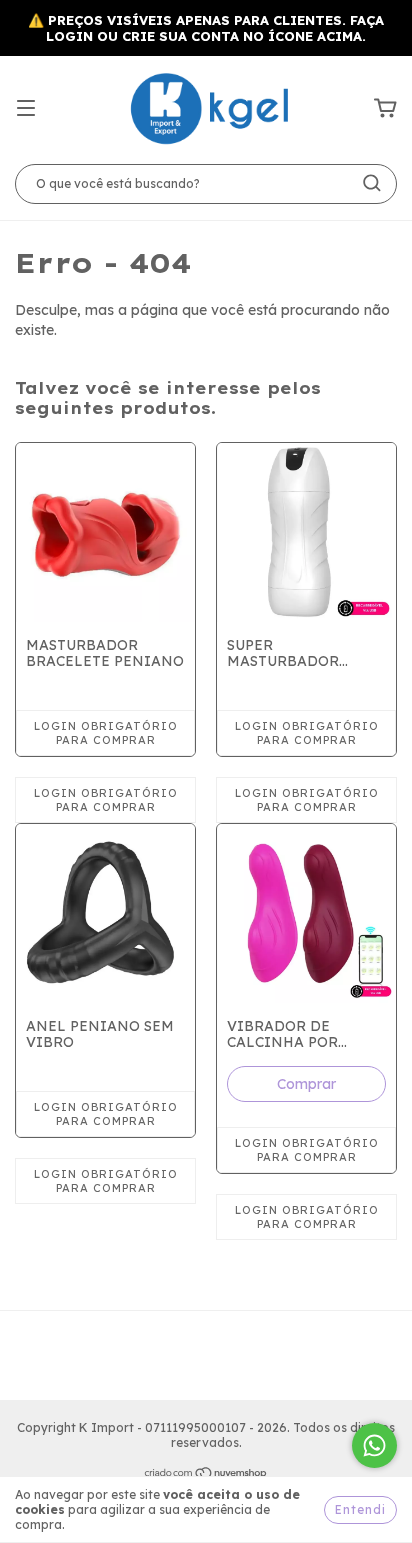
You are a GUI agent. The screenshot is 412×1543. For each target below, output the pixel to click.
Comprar (306, 1084)
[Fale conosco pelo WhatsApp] (374, 1445)
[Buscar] (372, 183)
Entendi (360, 1509)
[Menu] (26, 109)
